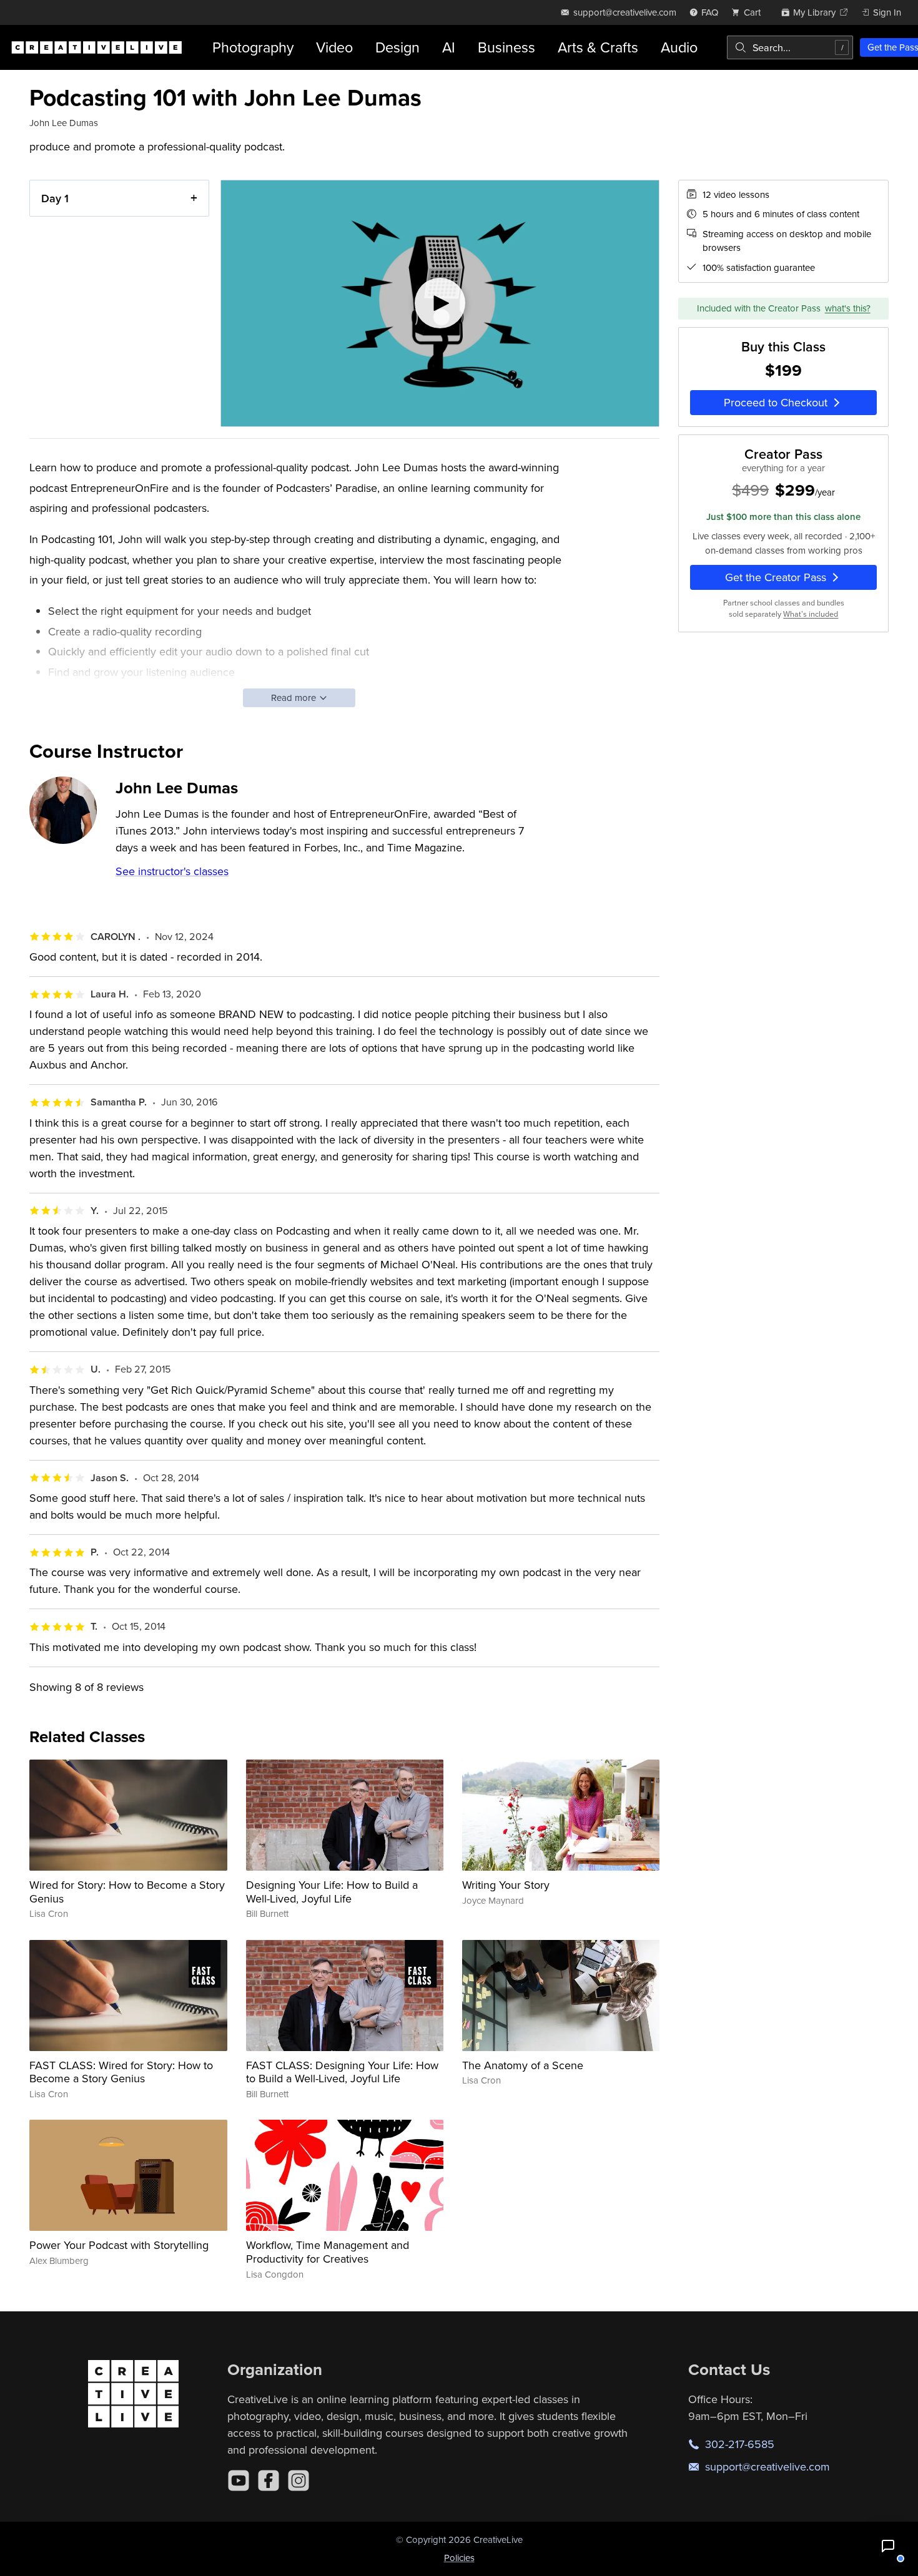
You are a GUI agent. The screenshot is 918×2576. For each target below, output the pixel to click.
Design (397, 47)
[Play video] (440, 304)
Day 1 (55, 198)
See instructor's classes (172, 871)
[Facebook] (269, 2481)
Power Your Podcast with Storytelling (119, 2245)
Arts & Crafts (598, 47)
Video (334, 47)
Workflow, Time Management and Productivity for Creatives (328, 2252)
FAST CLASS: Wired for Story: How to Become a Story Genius (121, 2072)
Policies (459, 2558)
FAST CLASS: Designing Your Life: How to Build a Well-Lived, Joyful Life (342, 2072)
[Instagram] (299, 2481)
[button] (888, 2546)
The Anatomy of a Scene (523, 2065)
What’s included (811, 614)
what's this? (848, 308)
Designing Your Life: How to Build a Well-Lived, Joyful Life (332, 1892)
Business (506, 47)
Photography (253, 47)
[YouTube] (239, 2481)
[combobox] (790, 47)
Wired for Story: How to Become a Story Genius (127, 1892)
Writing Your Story (506, 1885)
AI (449, 47)
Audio (679, 47)
